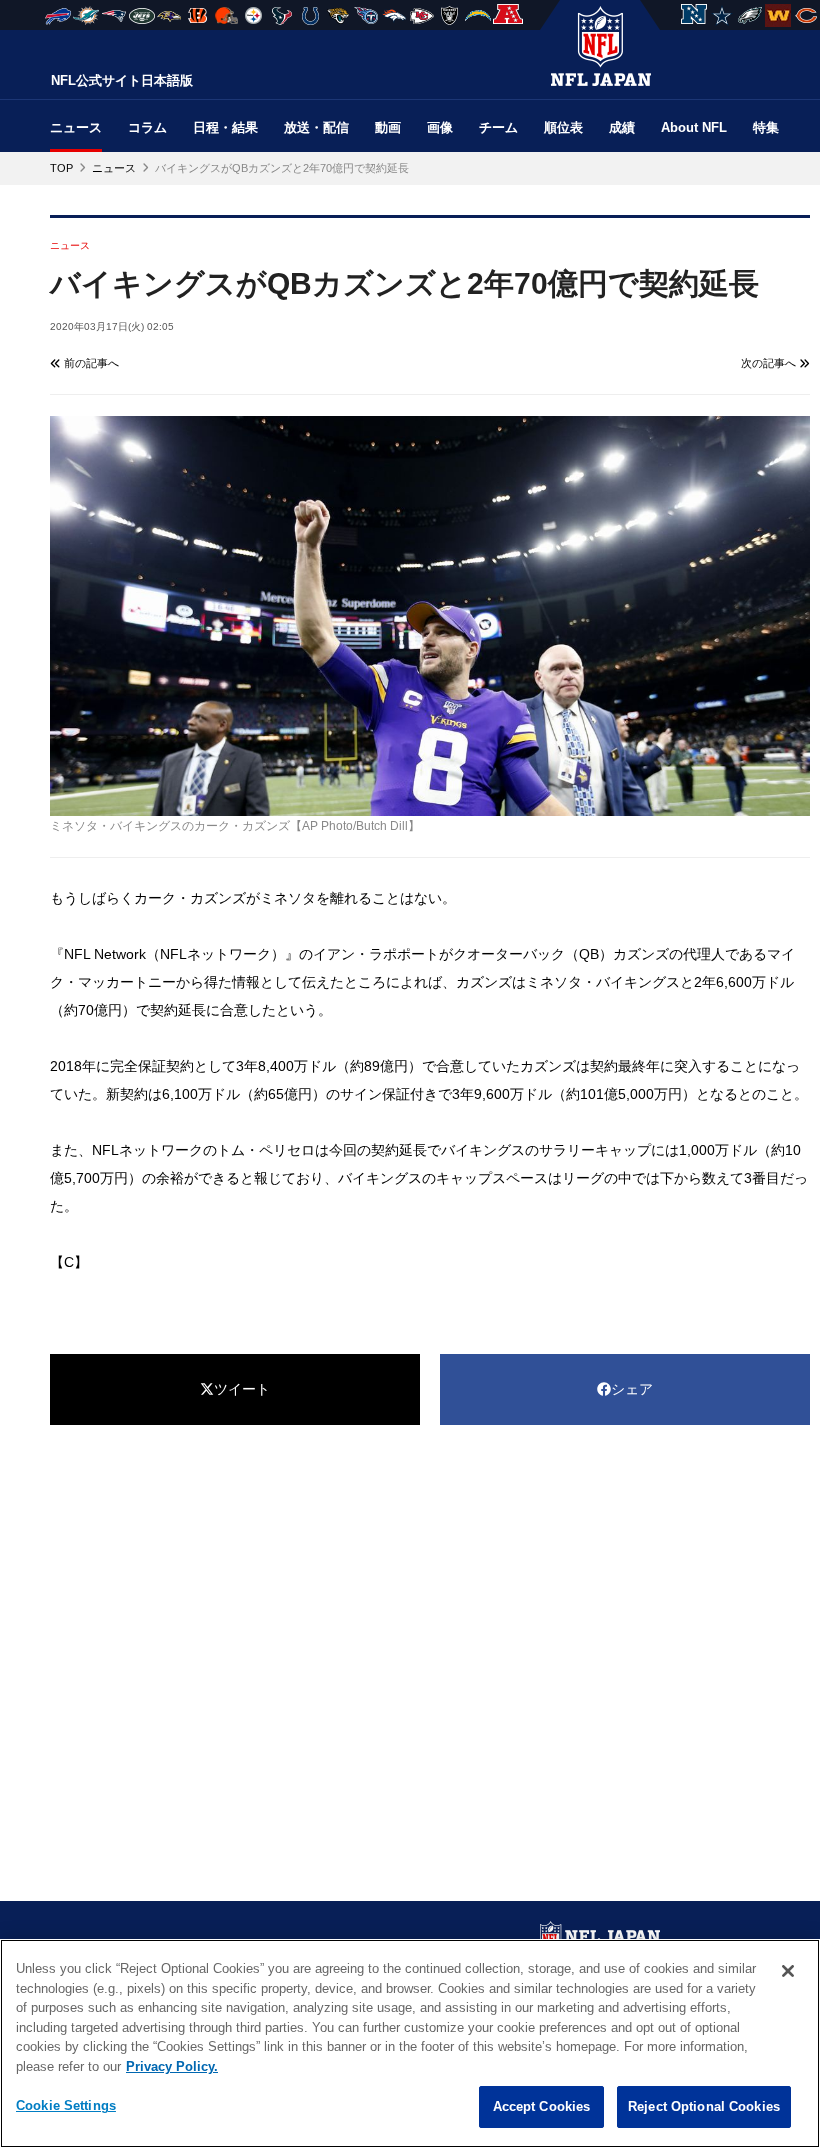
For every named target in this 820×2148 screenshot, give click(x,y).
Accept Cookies (542, 2106)
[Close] (788, 1971)
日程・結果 (225, 127)
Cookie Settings (66, 2105)
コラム (147, 127)
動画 (388, 127)
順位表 (563, 127)
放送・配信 (316, 127)
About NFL (694, 127)
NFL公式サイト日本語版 (122, 80)
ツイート (242, 1389)
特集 (766, 127)
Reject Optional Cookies (704, 2106)
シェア (632, 1389)
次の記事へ (770, 363)
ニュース (76, 127)
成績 (622, 127)
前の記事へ (90, 363)
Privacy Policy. (172, 2066)
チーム (498, 127)
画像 (440, 127)
